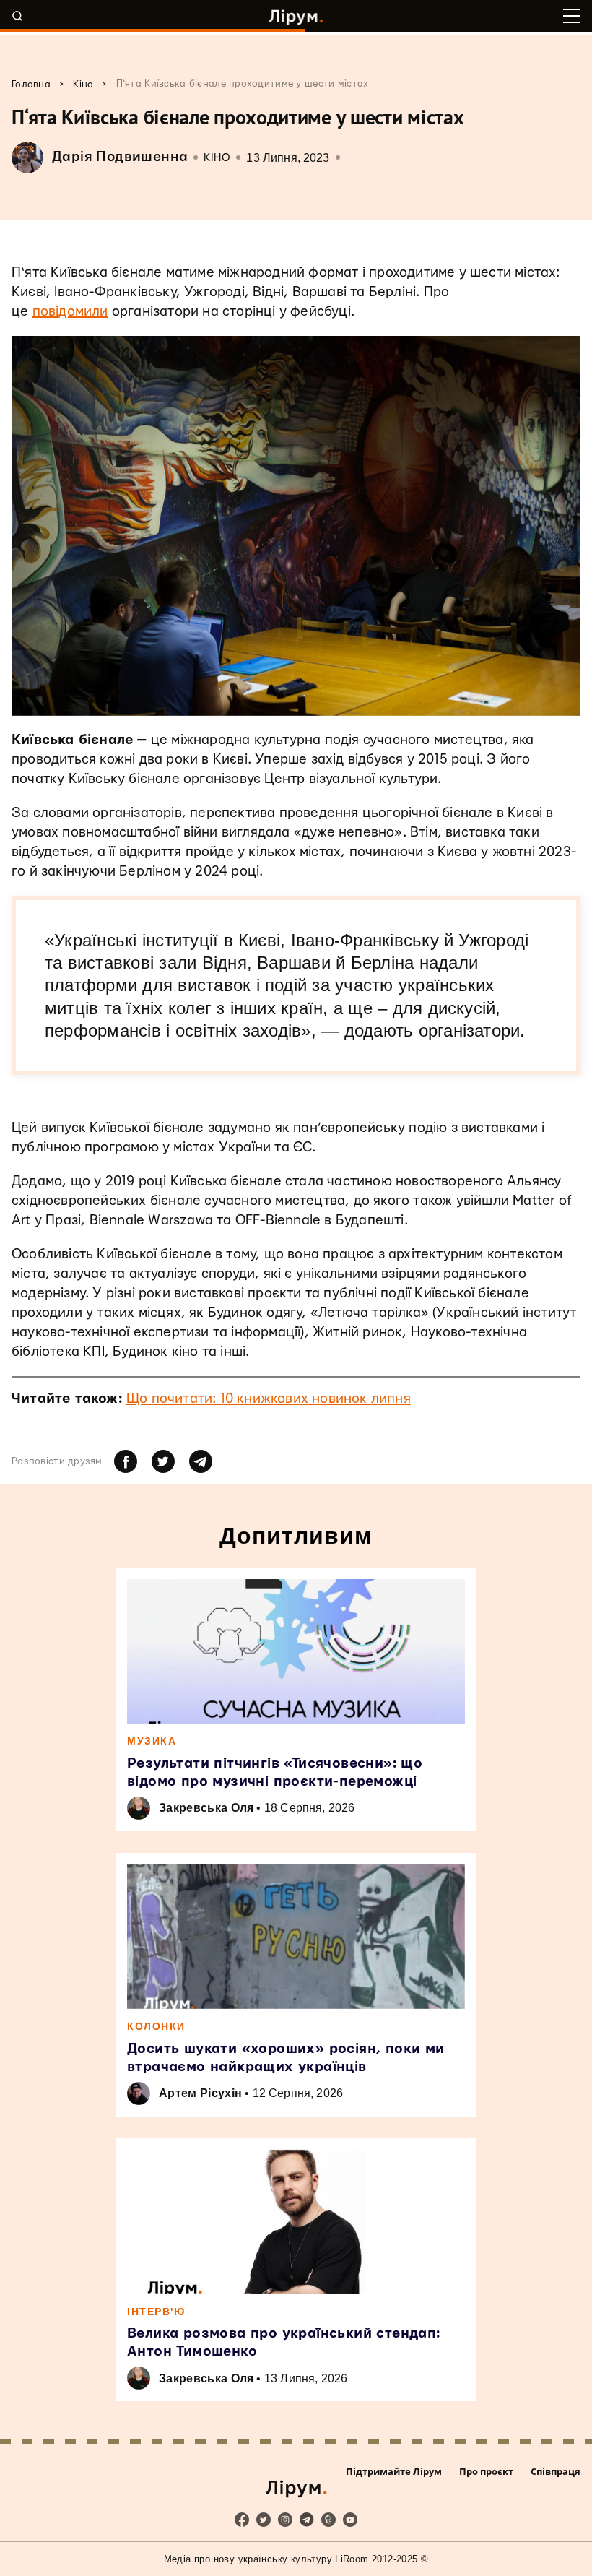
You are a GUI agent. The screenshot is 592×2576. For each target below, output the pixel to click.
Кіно (217, 158)
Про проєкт (486, 2471)
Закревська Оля (206, 1808)
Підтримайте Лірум (394, 2471)
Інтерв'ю (156, 2312)
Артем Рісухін (200, 2093)
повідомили (70, 312)
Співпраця (556, 2471)
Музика (152, 1741)
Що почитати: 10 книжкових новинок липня (269, 1399)
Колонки (156, 2026)
